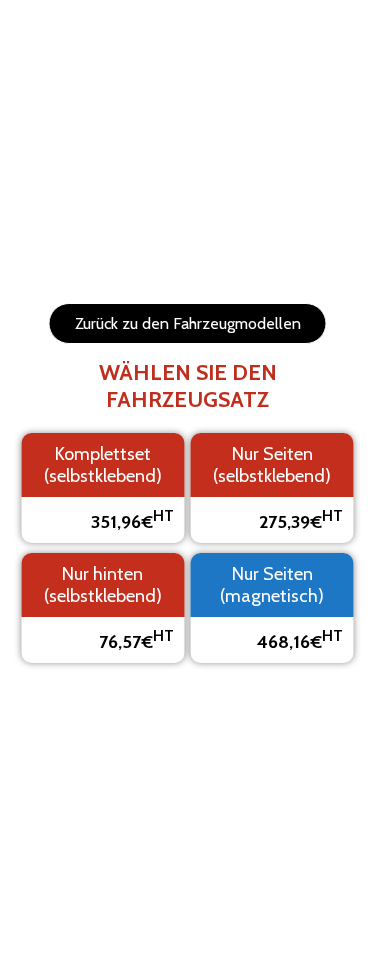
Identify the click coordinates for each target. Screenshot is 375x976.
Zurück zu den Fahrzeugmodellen (188, 323)
